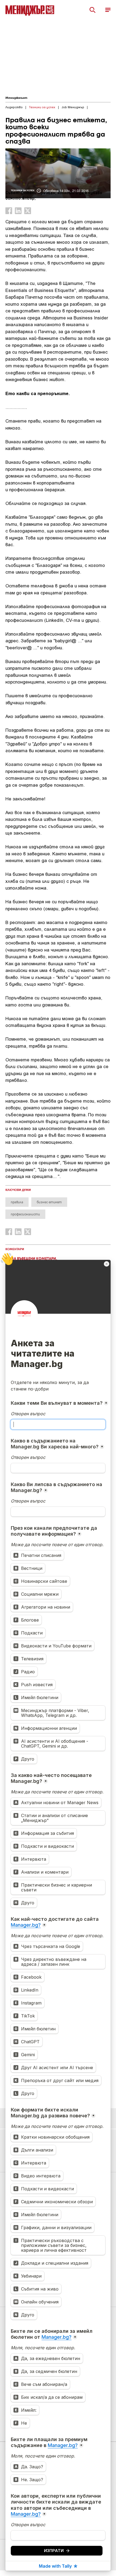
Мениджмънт (16, 98)
